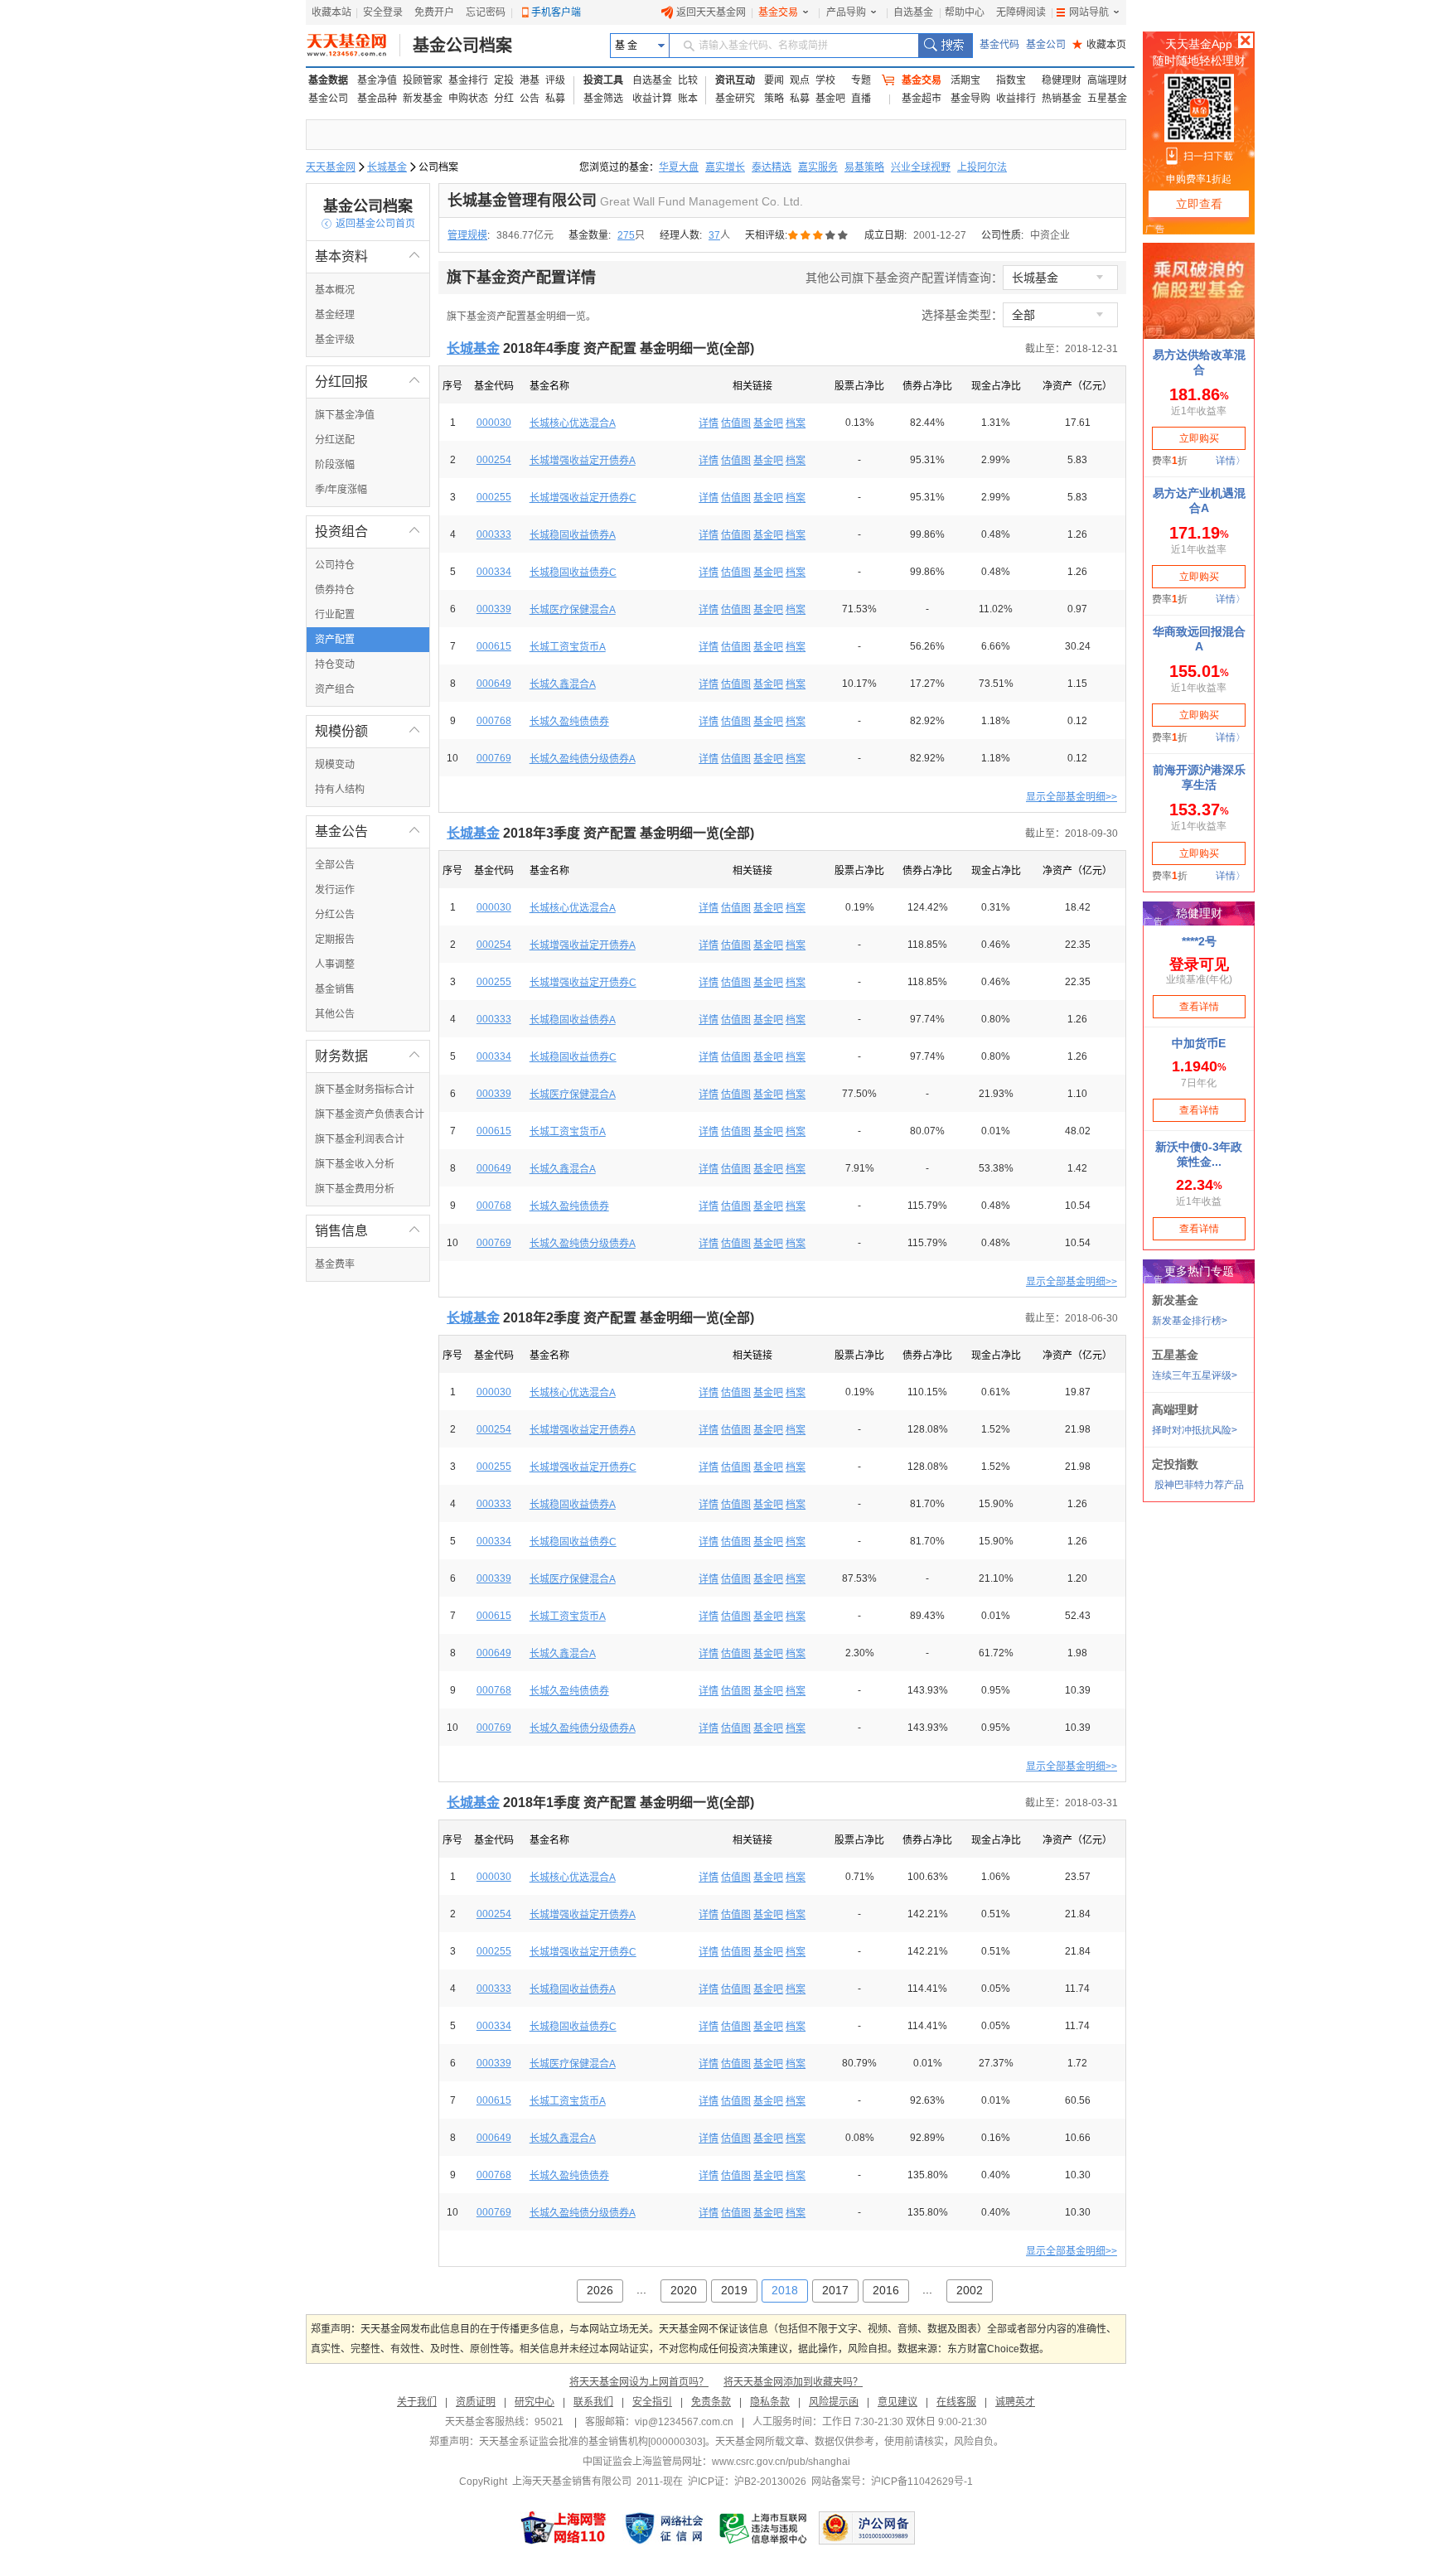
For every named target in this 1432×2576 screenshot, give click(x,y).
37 (714, 235)
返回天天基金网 (711, 12)
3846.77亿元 (525, 235)
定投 (504, 80)
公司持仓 (335, 565)
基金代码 (999, 45)
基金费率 (335, 1264)
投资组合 (368, 532)
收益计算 (652, 99)
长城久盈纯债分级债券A (583, 759)
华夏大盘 (679, 167)
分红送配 (335, 440)
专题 (861, 80)
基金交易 (778, 12)
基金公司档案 (462, 46)
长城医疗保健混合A (573, 610)
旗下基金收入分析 (355, 1164)
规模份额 (368, 731)
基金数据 (328, 80)
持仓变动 (335, 665)
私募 (555, 99)
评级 (555, 80)
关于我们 (417, 2402)
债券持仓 (335, 590)
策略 (774, 99)
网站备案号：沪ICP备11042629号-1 (892, 2482)
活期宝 (965, 80)
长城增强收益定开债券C (583, 498)
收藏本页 (1099, 45)
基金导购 (970, 99)
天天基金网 (331, 167)
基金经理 (335, 315)
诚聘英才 (1015, 2402)
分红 (504, 99)
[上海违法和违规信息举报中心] (764, 2528)
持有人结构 (340, 790)
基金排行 (468, 80)
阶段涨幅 (335, 465)
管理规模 (467, 235)
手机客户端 (556, 12)
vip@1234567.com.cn (684, 2422)
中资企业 (1050, 235)
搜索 (945, 46)
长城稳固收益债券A (573, 535)
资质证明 (476, 2402)
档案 (796, 423)
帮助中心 (965, 12)
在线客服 (956, 2402)
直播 (861, 99)
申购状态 (468, 99)
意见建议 (897, 2402)
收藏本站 (331, 12)
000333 (494, 534)
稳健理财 (1062, 80)
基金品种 (377, 99)
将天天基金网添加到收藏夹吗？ (793, 2382)
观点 (800, 80)
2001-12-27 (940, 235)
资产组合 (335, 689)
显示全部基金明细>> (1072, 797)
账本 (688, 99)
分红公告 (335, 915)
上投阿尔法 (982, 167)
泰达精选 (772, 167)
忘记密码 (486, 12)
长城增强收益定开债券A (583, 461)
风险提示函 (834, 2402)
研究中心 (535, 2402)
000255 (494, 497)
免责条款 (711, 2402)
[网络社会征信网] (664, 2528)
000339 (494, 609)
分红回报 (368, 382)
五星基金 (1107, 99)
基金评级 (335, 340)
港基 (530, 80)
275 (626, 235)
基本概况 (335, 290)
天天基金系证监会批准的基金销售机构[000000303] (592, 2442)
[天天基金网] (353, 46)
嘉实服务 (818, 167)
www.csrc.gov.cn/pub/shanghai (781, 2462)
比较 (688, 80)
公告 (530, 99)
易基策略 (864, 167)
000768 (494, 721)
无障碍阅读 (1021, 12)
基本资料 (368, 256)
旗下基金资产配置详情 (521, 278)
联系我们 (593, 2402)
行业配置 (335, 615)
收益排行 (1016, 99)
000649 (494, 684)
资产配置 (335, 640)
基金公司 (1046, 45)
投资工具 (603, 80)
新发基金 (423, 99)
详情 (709, 423)
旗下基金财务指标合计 (365, 1090)
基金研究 (735, 99)
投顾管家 (423, 80)
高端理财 (1107, 80)
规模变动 (335, 765)
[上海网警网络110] (564, 2528)
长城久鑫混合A (563, 684)
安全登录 (383, 12)
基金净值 (377, 80)
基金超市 (922, 99)
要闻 (774, 80)
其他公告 (335, 1014)
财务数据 (368, 1056)
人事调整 (335, 964)
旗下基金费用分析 (355, 1189)
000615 (494, 646)
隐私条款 (770, 2402)
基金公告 (368, 831)
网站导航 (1089, 12)
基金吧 (830, 99)
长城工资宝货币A (568, 647)
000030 (494, 423)
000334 (494, 572)
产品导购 (846, 12)
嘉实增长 (725, 167)
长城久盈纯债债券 (569, 722)
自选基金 (913, 12)
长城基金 (387, 167)
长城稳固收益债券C (573, 573)
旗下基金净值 (345, 415)
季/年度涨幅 (341, 490)
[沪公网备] (867, 2528)
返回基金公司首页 (368, 224)
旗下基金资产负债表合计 (370, 1114)
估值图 (736, 423)
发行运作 (335, 890)
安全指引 (652, 2402)
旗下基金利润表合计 (360, 1139)
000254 (494, 460)
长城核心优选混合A (573, 423)
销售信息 (368, 1231)
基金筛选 (603, 99)
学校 (825, 80)
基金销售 (335, 989)
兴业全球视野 (921, 167)
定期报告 (335, 940)
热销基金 (1062, 99)
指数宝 (1011, 80)
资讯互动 (735, 80)
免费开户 (434, 12)
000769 (494, 758)
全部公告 (335, 865)
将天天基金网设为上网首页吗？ (639, 2382)
